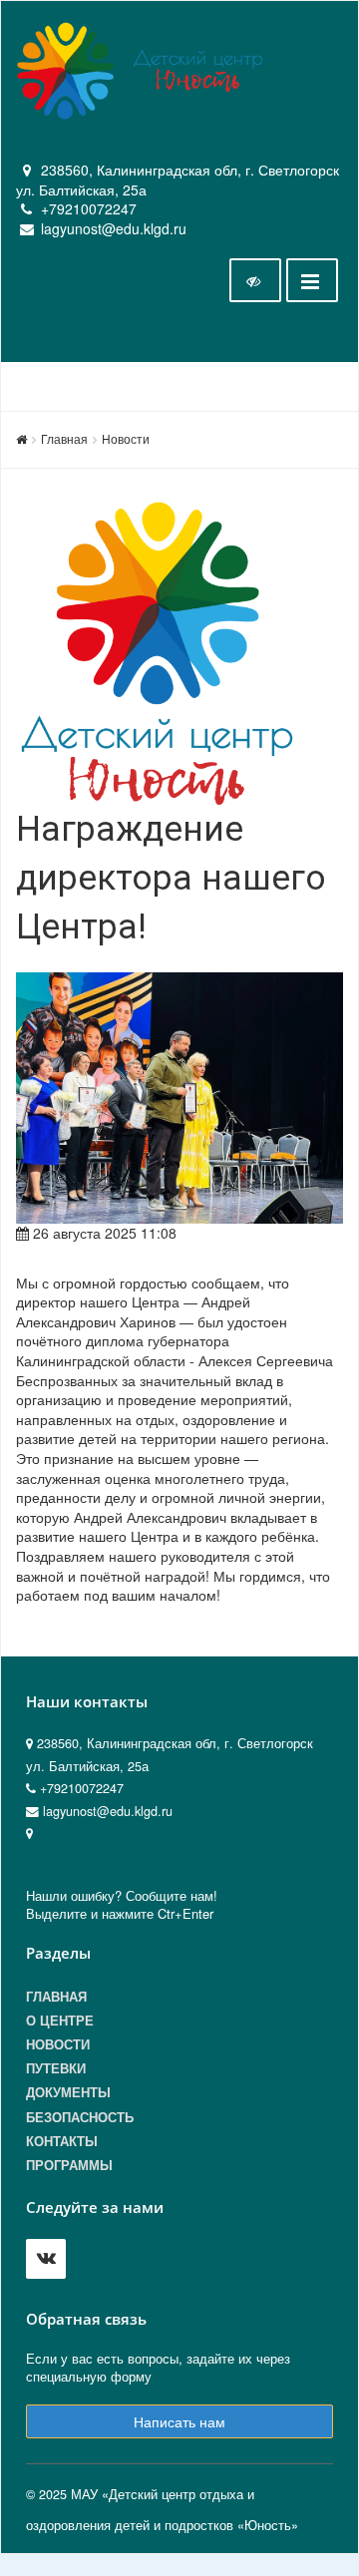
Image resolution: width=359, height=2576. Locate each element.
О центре (60, 2021)
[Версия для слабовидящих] (255, 280)
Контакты (62, 2141)
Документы (68, 2092)
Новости (126, 438)
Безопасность (80, 2117)
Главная (64, 438)
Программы (69, 2165)
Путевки (56, 2068)
